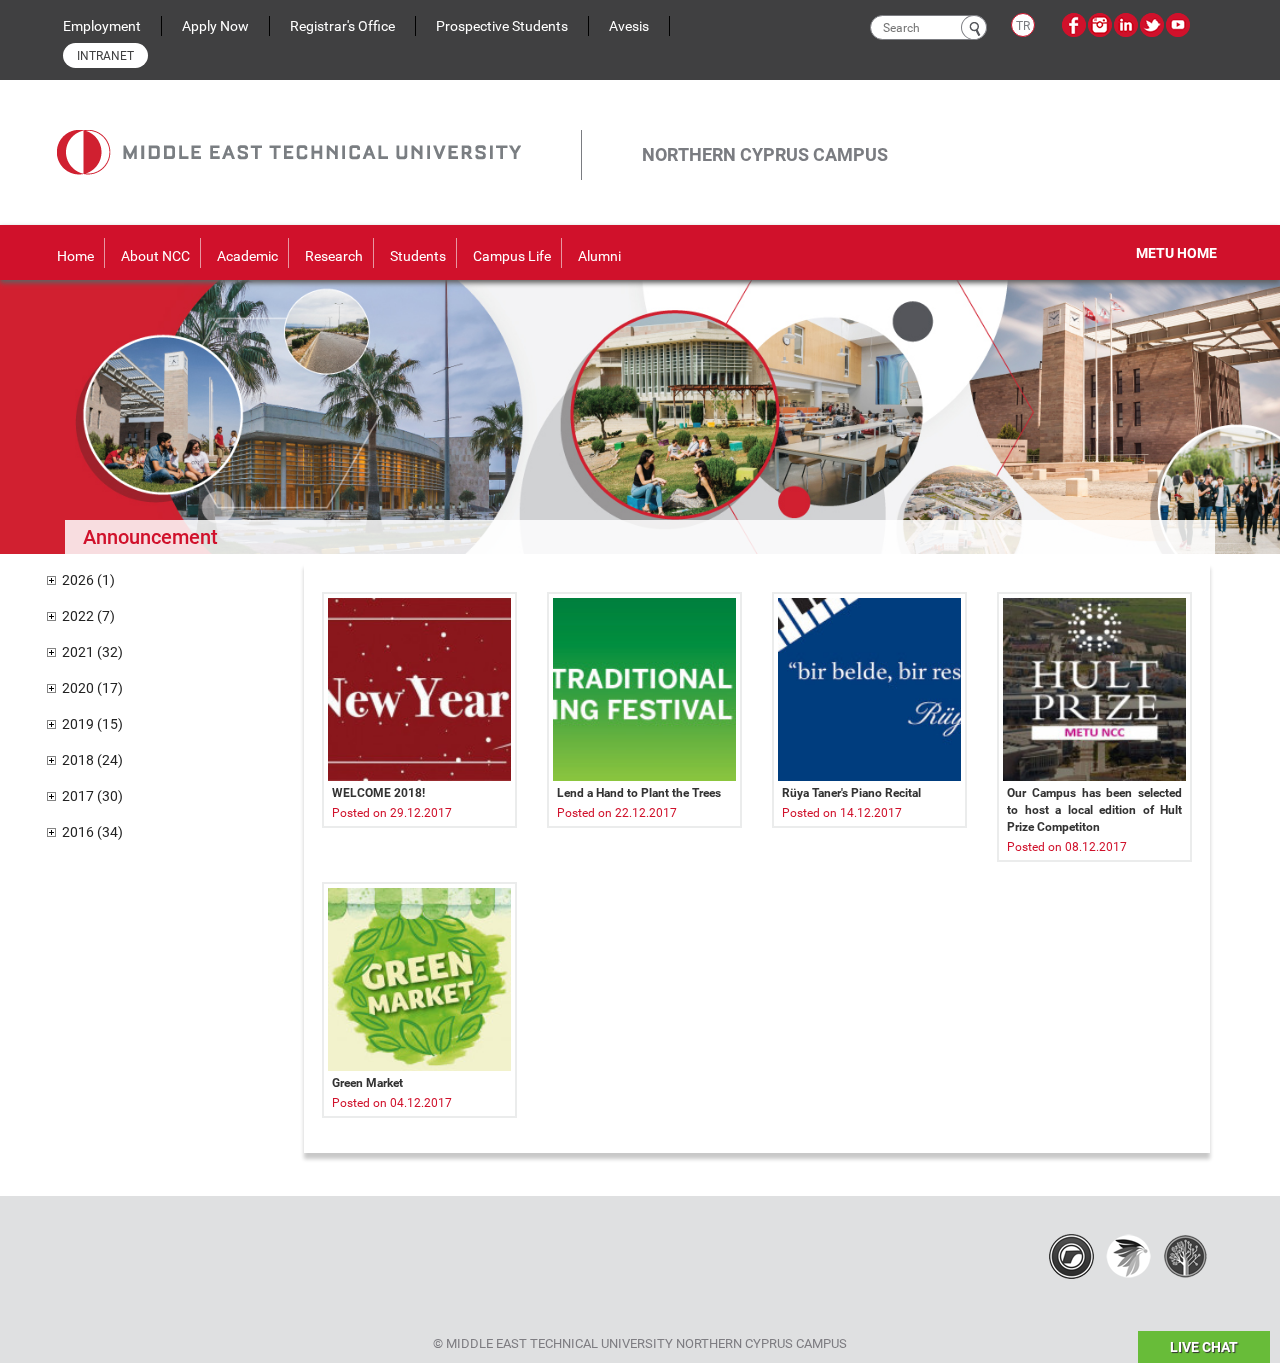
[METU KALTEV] (1185, 1255)
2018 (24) (92, 760)
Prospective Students (502, 26)
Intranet (105, 56)
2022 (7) (88, 616)
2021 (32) (92, 652)
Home (75, 256)
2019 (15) (92, 724)
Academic (247, 256)
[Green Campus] (1128, 1255)
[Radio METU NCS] (1071, 1255)
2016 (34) (92, 832)
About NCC (155, 256)
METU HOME (1176, 253)
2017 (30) (92, 796)
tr (1023, 26)
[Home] (319, 130)
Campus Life (512, 256)
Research (334, 256)
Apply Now (215, 26)
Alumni (599, 256)
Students (418, 256)
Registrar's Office (342, 26)
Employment (102, 26)
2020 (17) (92, 688)
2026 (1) (88, 580)
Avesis (629, 26)
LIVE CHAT (1204, 1347)
